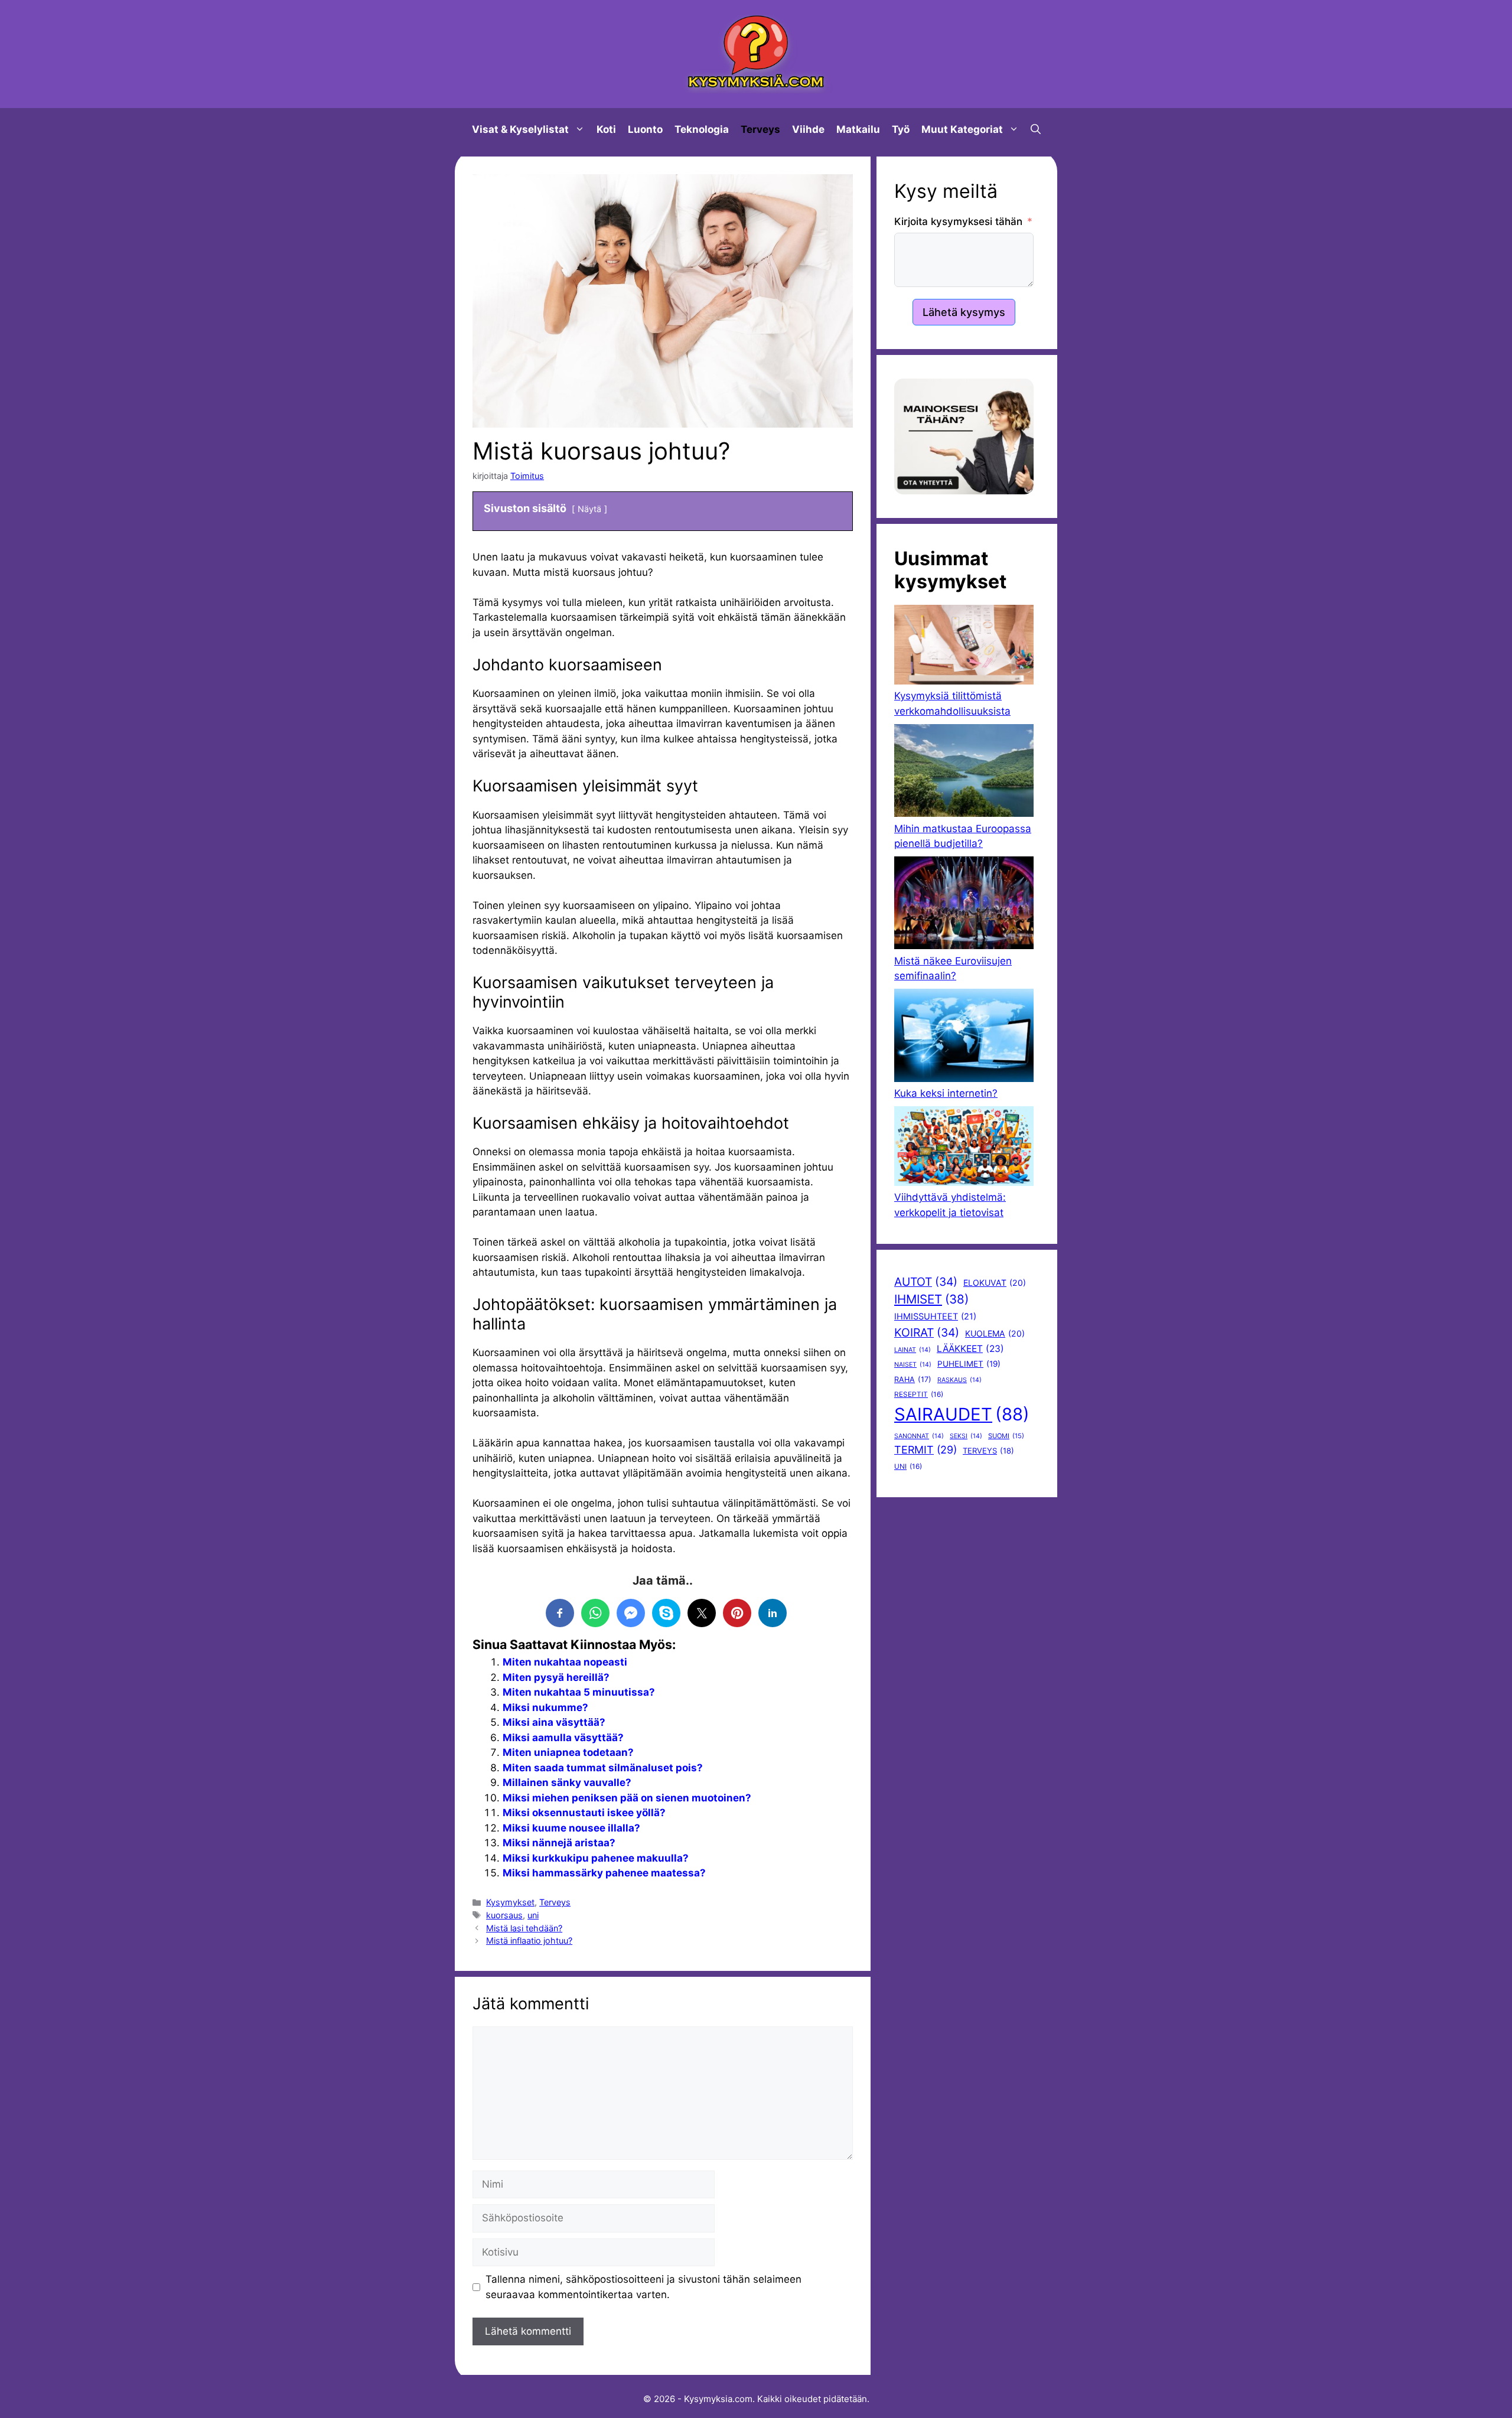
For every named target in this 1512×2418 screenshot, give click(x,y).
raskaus (959, 1380)
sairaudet (962, 1414)
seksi (966, 1436)
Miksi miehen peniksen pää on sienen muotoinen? (627, 1798)
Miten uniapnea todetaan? (568, 1752)
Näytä (589, 509)
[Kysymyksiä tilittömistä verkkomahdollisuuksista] (964, 647)
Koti (606, 129)
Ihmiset (931, 1299)
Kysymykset (510, 1902)
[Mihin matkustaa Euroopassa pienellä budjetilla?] (964, 773)
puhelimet (969, 1364)
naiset (913, 1365)
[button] (1036, 129)
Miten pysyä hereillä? (556, 1677)
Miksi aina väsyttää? (554, 1722)
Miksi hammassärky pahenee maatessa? (604, 1873)
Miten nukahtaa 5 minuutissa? (579, 1692)
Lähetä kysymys (964, 312)
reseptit (919, 1394)
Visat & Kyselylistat (520, 129)
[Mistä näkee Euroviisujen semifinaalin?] (964, 905)
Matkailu (858, 129)
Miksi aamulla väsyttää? (563, 1738)
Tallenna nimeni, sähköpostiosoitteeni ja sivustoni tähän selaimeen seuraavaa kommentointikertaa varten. (643, 2287)
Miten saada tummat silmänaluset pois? (603, 1768)
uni (533, 1915)
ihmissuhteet (935, 1316)
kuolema (995, 1333)
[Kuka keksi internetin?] (964, 1037)
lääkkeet (970, 1349)
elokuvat (995, 1283)
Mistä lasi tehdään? (524, 1928)
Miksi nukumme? (545, 1707)
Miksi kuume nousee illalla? (571, 1828)
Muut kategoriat (962, 129)
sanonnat (919, 1436)
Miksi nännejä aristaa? (559, 1843)
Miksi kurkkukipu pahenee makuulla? (596, 1858)
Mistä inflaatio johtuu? (529, 1940)
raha (913, 1379)
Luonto (645, 129)
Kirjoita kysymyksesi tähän (958, 221)
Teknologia (702, 129)
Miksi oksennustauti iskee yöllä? (584, 1813)
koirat (927, 1332)
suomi (1006, 1436)
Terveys (760, 129)
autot (926, 1282)
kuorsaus (504, 1915)
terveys (988, 1451)
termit (926, 1450)
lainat (913, 1350)
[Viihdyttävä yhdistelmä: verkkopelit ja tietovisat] (964, 1148)
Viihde (808, 129)
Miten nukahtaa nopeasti (565, 1662)
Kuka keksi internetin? (946, 1093)
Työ (901, 129)
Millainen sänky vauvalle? (567, 1782)
